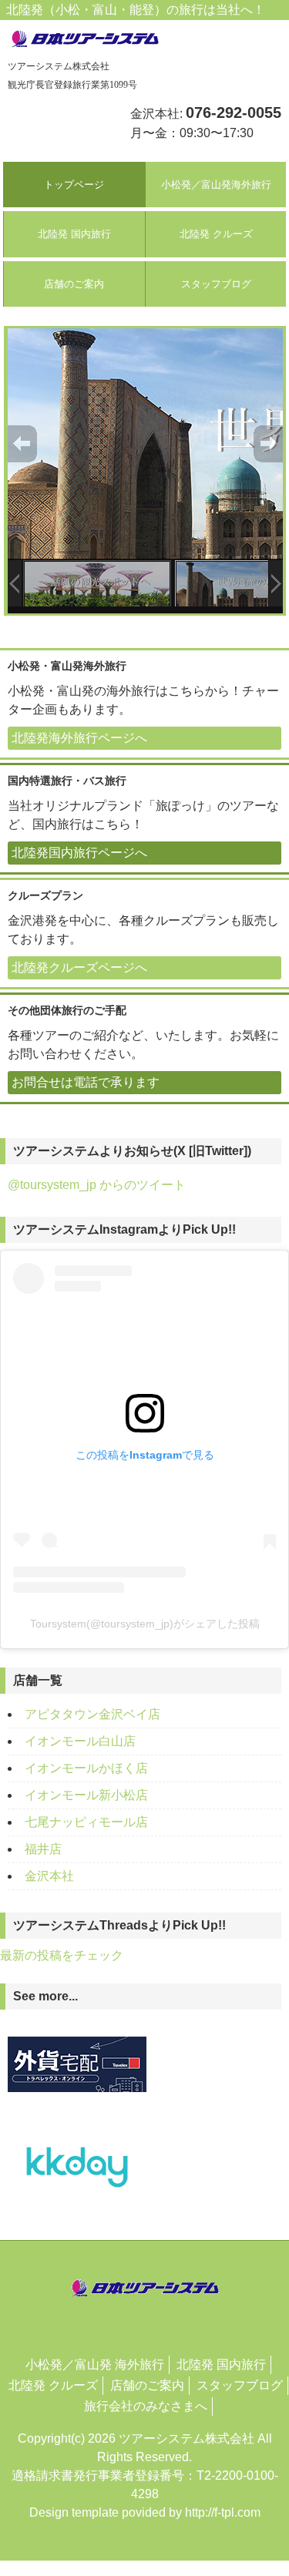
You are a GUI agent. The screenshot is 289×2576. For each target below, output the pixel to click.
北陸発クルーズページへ (79, 967)
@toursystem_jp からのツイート (97, 1185)
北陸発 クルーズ (216, 234)
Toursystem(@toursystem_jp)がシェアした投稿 (145, 1624)
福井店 (43, 1849)
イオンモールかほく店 (86, 1768)
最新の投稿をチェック (62, 1955)
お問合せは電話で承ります (86, 1082)
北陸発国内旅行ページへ (79, 853)
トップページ (74, 185)
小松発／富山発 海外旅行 (95, 2364)
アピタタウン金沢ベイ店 (92, 1714)
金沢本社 (49, 1876)
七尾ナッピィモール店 (86, 1822)
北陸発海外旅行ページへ (79, 738)
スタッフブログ (216, 284)
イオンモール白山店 (80, 1741)
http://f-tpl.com (223, 2512)
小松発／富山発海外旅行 (216, 185)
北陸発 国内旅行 (74, 234)
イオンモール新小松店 (86, 1795)
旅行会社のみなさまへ (146, 2406)
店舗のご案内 (74, 284)
